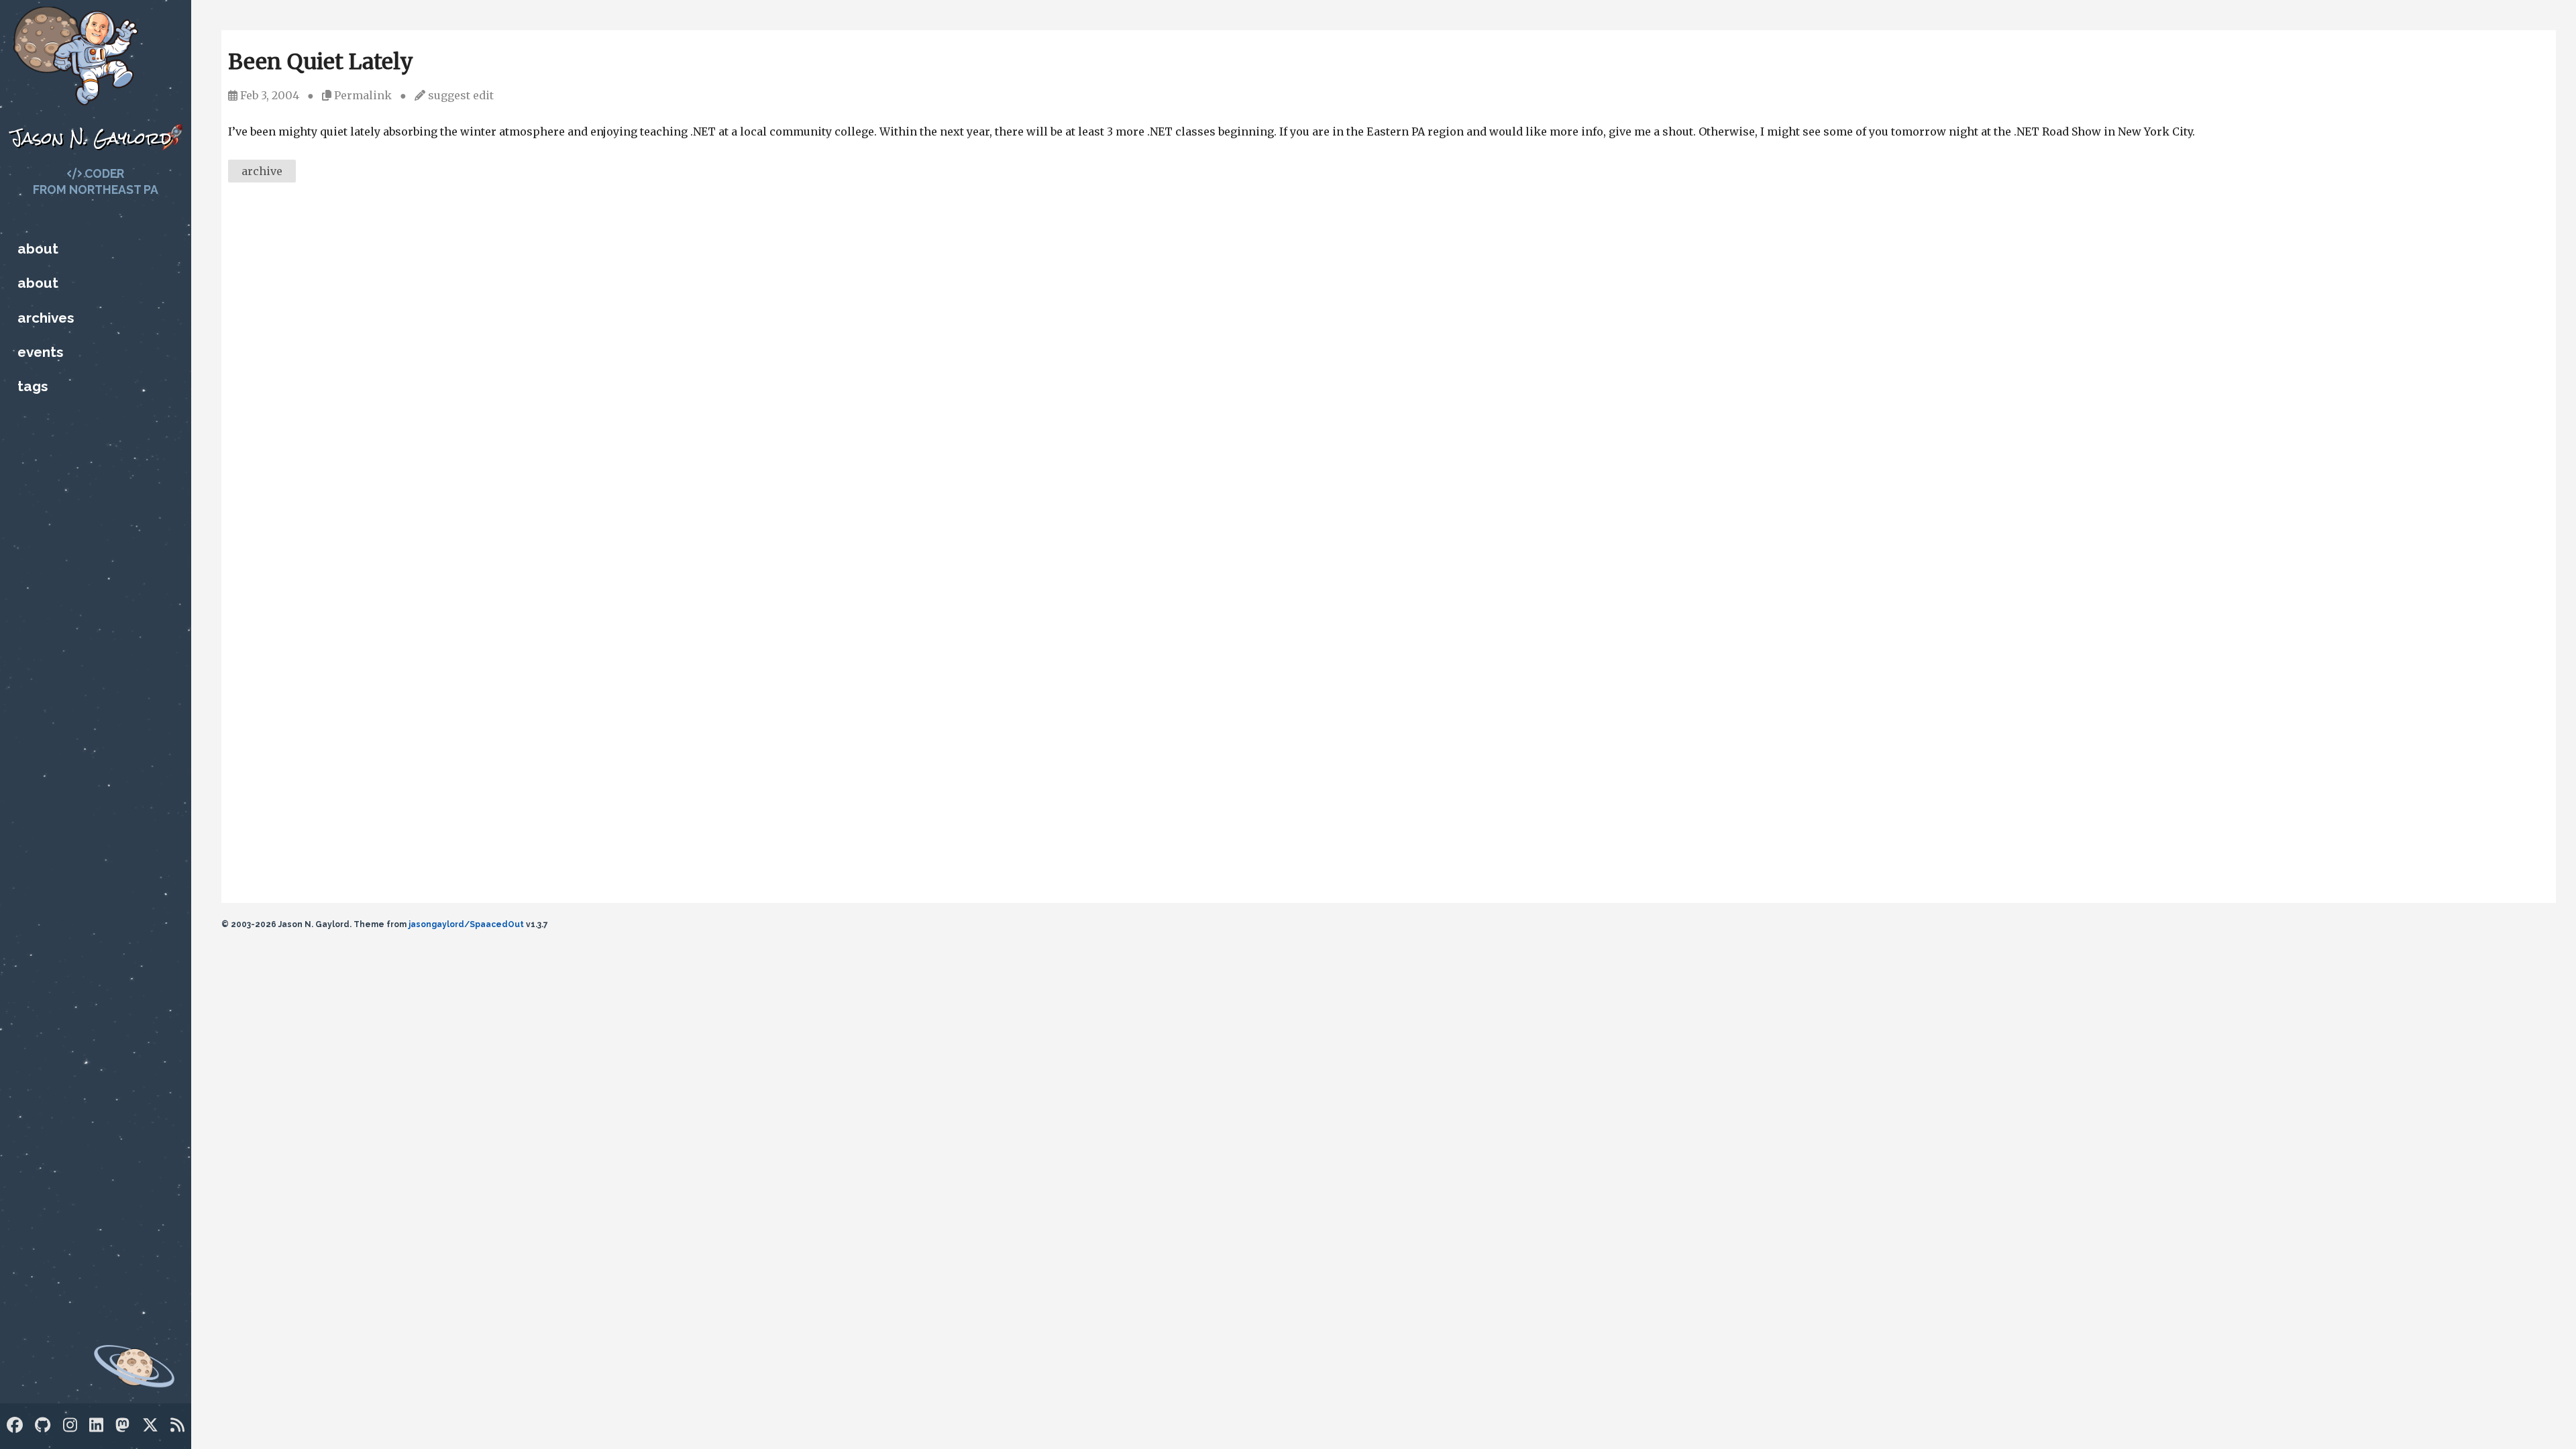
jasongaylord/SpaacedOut (466, 924)
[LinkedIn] (96, 1425)
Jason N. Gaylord (91, 138)
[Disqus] (1389, 377)
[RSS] (177, 1425)
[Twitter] (150, 1425)
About (38, 249)
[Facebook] (15, 1425)
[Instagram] (70, 1425)
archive (262, 171)
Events (40, 352)
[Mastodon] (122, 1425)
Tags (33, 386)
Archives (46, 318)
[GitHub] (43, 1425)
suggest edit (461, 95)
